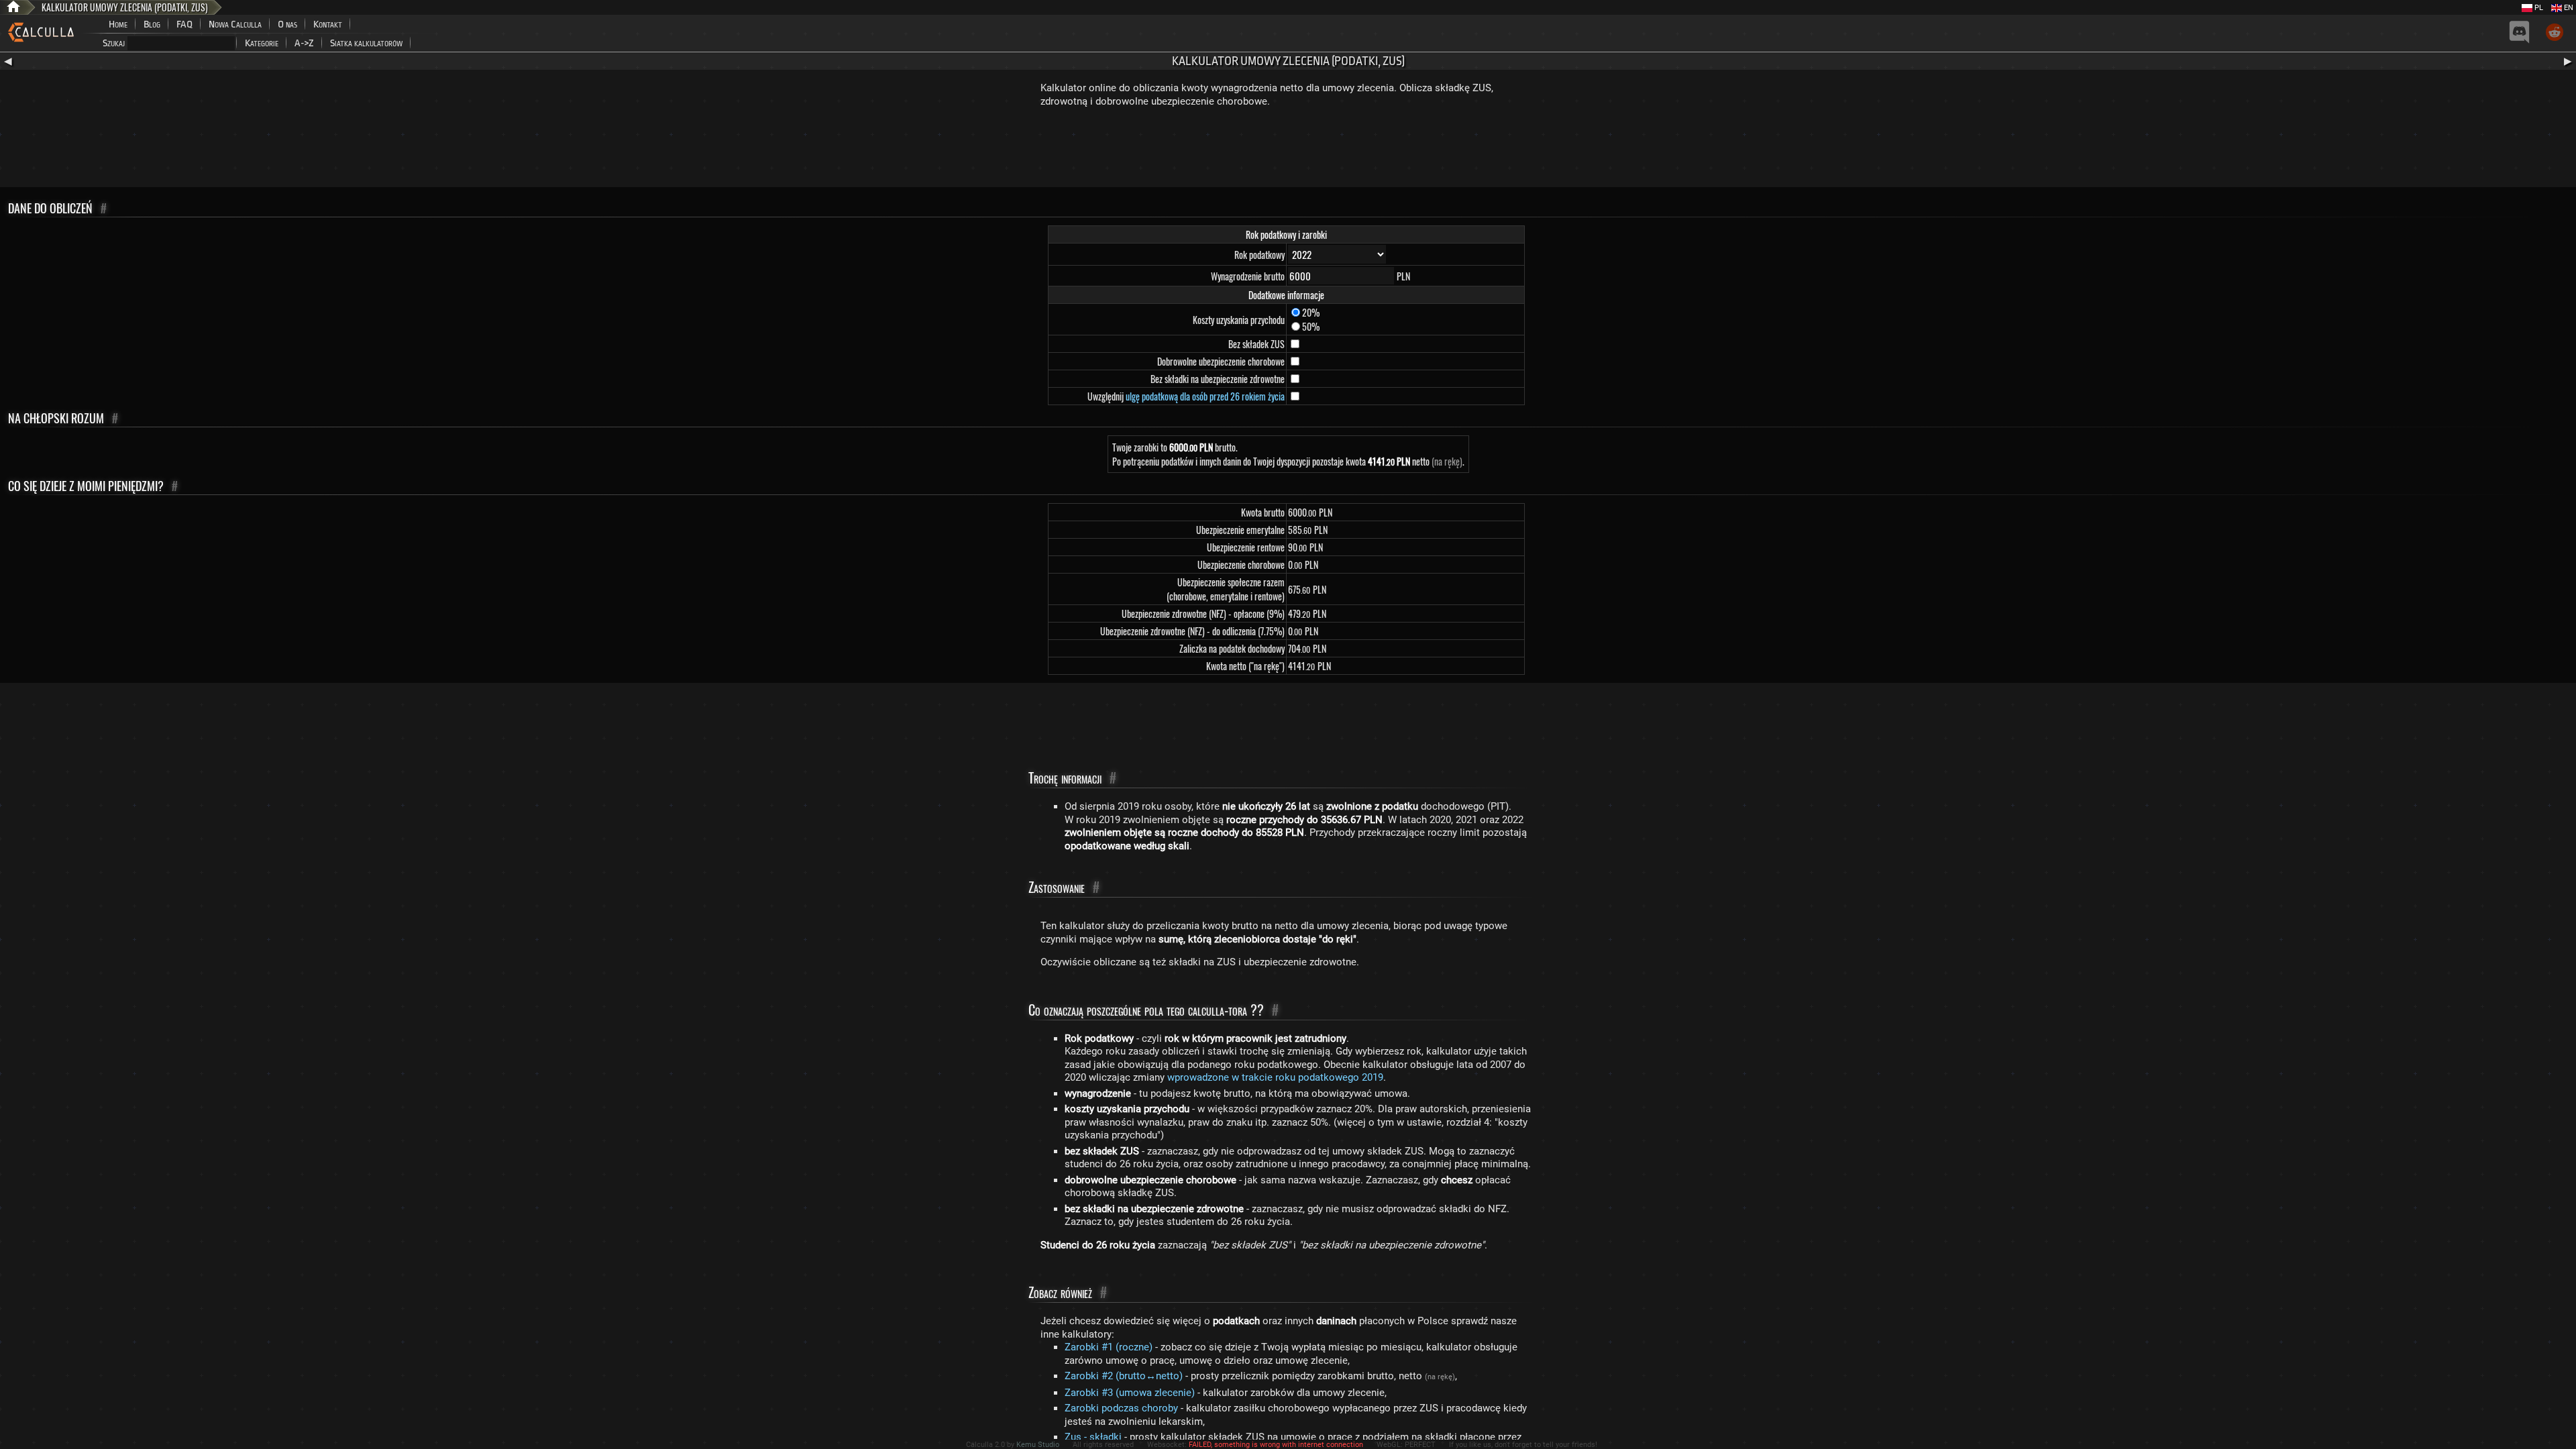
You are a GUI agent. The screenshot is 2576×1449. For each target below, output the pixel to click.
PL (2538, 8)
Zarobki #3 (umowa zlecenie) (1130, 1393)
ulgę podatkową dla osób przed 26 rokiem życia (1205, 396)
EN (2568, 8)
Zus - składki (1093, 1437)
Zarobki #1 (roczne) (1109, 1347)
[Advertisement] (1288, 150)
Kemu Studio (1038, 1445)
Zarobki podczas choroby (1121, 1408)
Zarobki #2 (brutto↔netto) (1124, 1376)
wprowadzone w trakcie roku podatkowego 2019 (1275, 1077)
